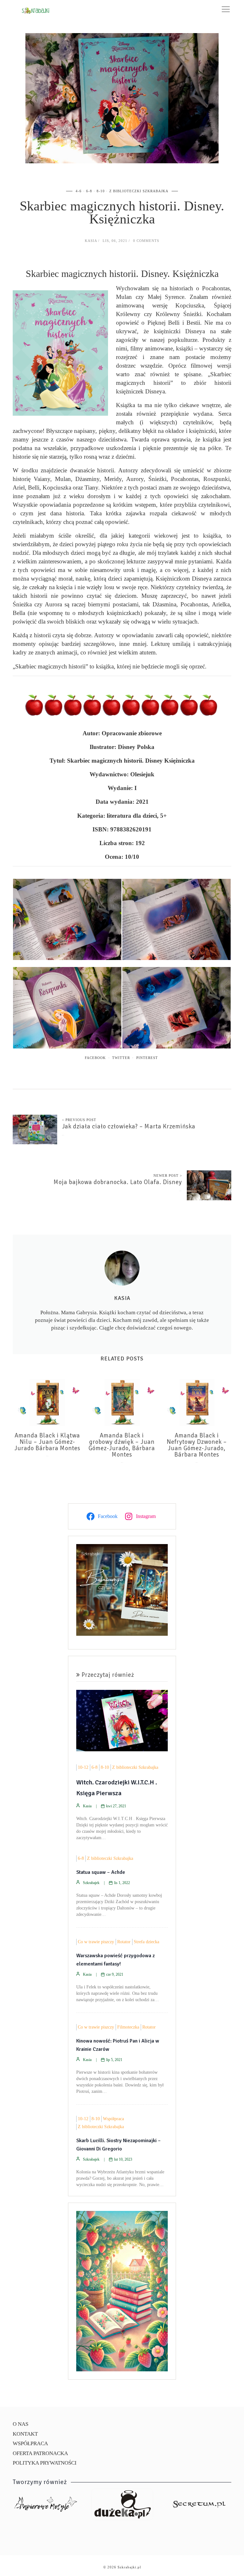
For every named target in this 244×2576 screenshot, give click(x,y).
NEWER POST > (168, 1175)
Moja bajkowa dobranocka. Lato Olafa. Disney (118, 1182)
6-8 (89, 191)
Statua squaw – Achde (101, 1872)
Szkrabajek (91, 1883)
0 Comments (146, 241)
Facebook (95, 1058)
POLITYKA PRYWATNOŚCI (45, 2463)
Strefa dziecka (146, 1942)
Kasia (91, 241)
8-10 (101, 191)
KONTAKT (25, 2434)
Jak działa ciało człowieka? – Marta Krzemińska (129, 1126)
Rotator (124, 1942)
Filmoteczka (128, 2027)
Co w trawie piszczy (96, 1942)
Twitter (121, 1058)
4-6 (79, 191)
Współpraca (113, 2119)
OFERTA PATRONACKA (40, 2453)
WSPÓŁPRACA (30, 2443)
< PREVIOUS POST (79, 1120)
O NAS (20, 2424)
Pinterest (147, 1058)
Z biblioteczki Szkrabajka (139, 191)
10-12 (83, 1767)
